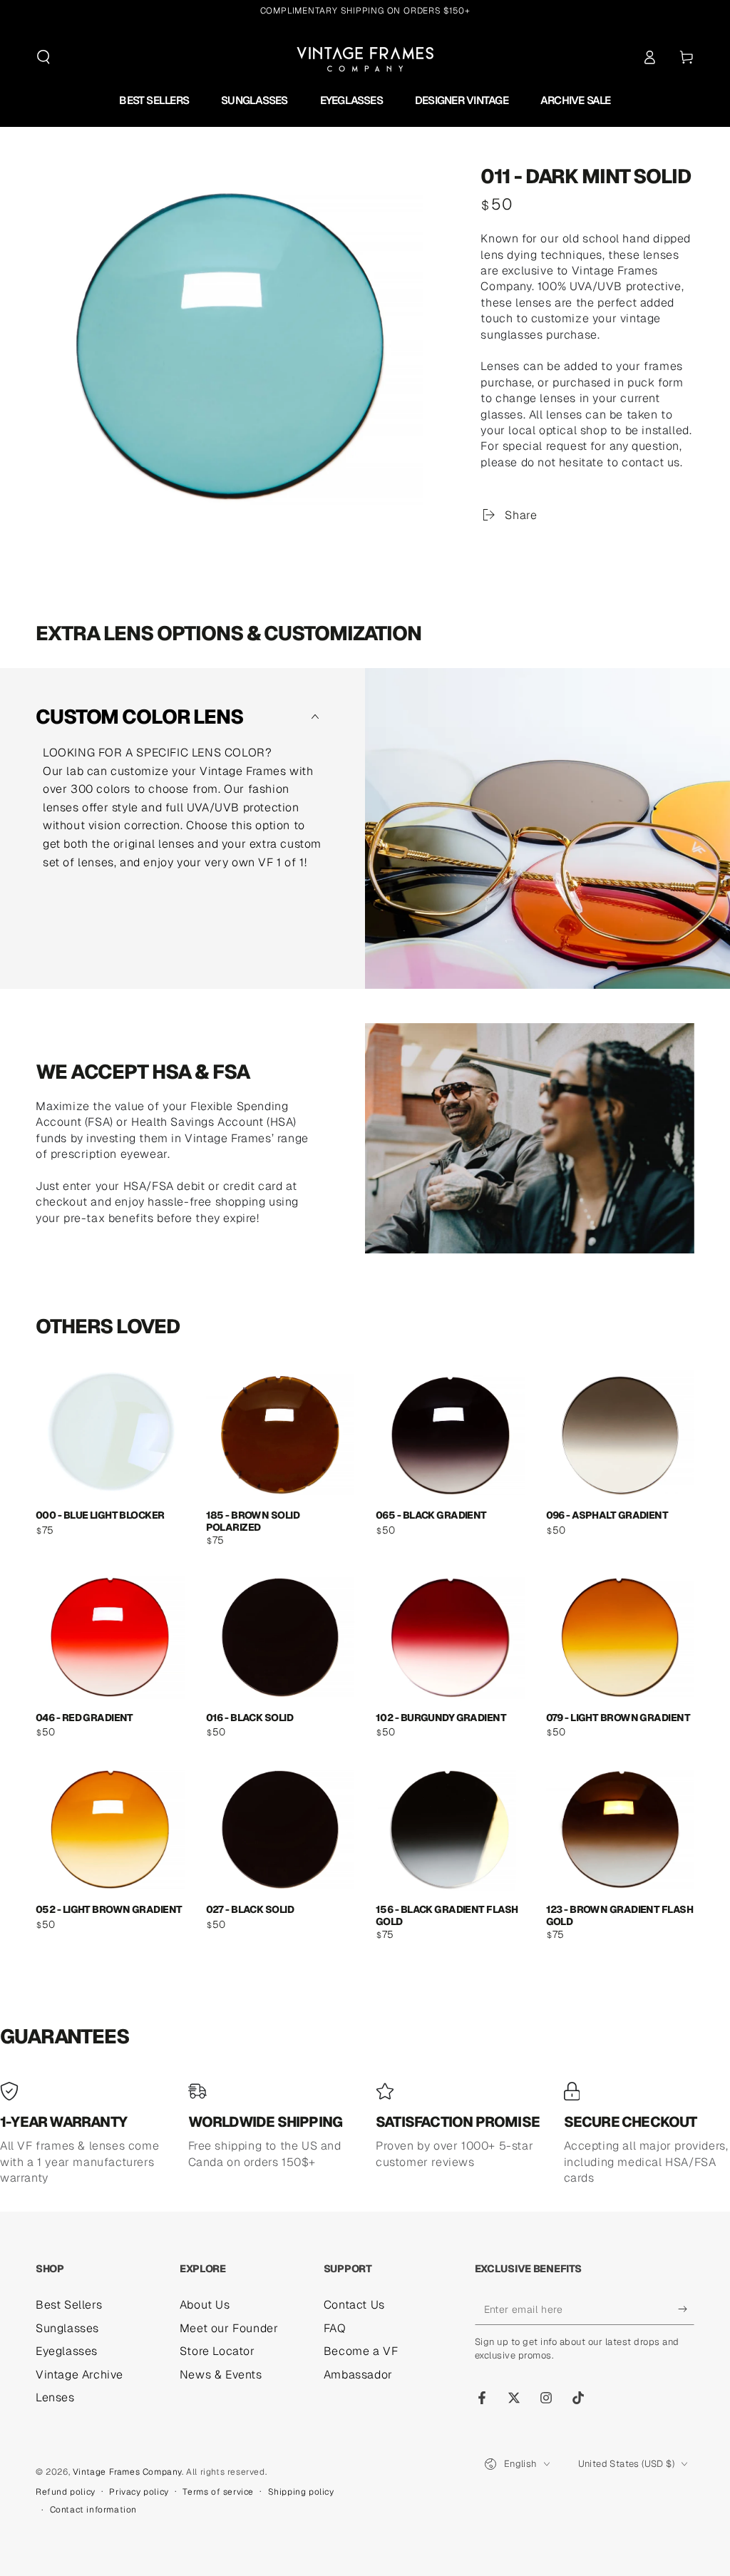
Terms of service (218, 2492)
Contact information (93, 2510)
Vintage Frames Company (127, 2472)
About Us (205, 2305)
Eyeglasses (67, 2351)
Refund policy (66, 2492)
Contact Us (354, 2305)
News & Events (221, 2375)
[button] (43, 57)
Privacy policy (139, 2492)
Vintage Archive (79, 2375)
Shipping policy (301, 2492)
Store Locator (217, 2351)
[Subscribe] (686, 2309)
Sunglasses (67, 2328)
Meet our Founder (229, 2328)
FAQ (335, 2328)
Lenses (55, 2397)
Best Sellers (69, 2305)
